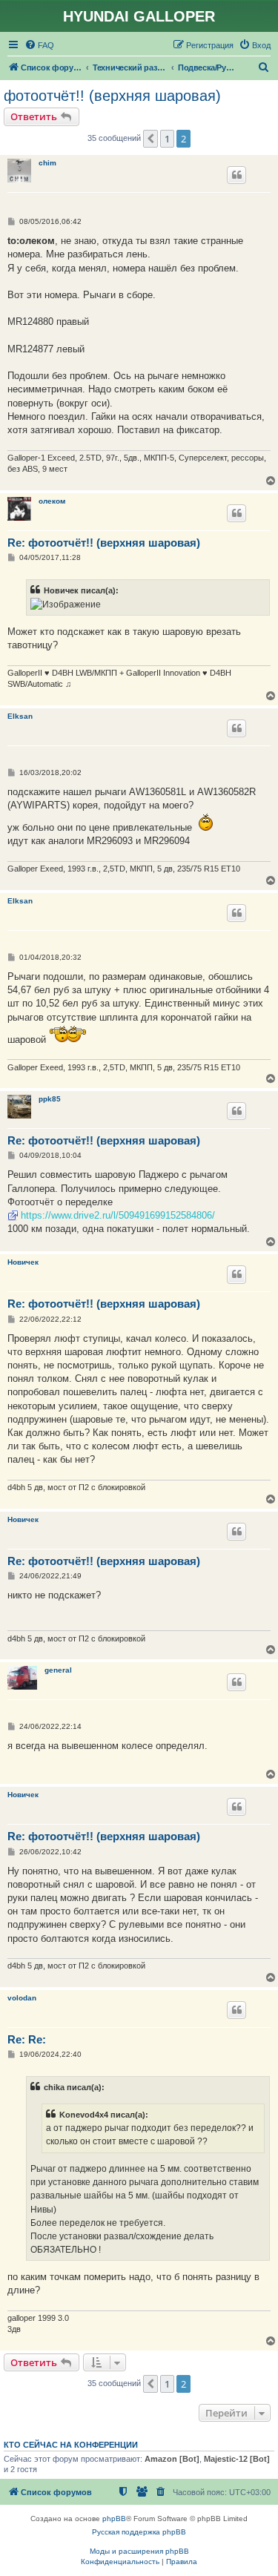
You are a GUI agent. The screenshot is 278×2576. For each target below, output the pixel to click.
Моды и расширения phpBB (139, 2551)
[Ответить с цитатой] (236, 175)
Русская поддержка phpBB (139, 2532)
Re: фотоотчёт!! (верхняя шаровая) (104, 543)
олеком (52, 501)
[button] (150, 139)
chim (47, 163)
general (58, 1670)
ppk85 (50, 1099)
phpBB (114, 2519)
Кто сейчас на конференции (71, 2445)
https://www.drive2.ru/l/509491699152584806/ (118, 1215)
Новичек (23, 1262)
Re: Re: (27, 2039)
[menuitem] (39, 45)
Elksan (20, 716)
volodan (22, 1998)
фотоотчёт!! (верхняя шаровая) (112, 96)
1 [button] (167, 139)
